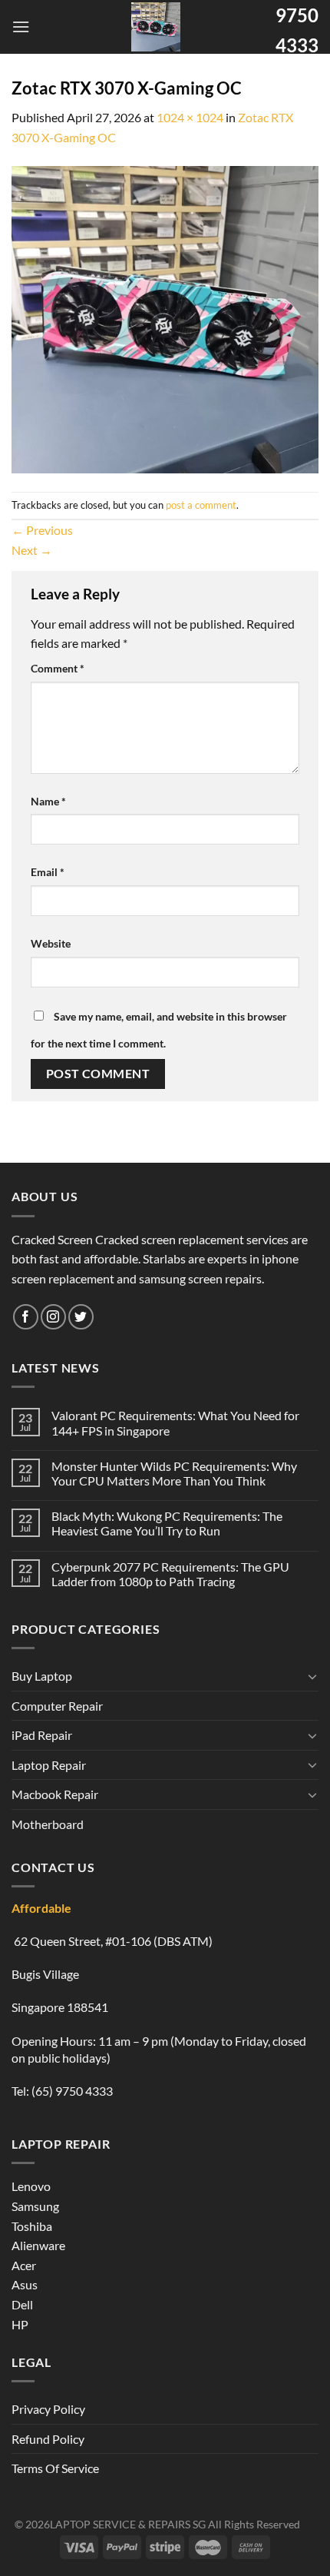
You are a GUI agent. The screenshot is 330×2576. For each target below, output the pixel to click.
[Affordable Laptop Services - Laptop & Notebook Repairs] (156, 27)
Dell (22, 2304)
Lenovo (31, 2186)
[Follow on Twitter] (81, 1317)
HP (20, 2324)
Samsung (35, 2206)
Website (51, 943)
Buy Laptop (42, 1676)
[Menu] (21, 27)
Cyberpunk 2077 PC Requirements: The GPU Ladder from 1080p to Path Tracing (170, 1574)
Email (48, 872)
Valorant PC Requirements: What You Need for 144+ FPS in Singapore (175, 1422)
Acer (24, 2265)
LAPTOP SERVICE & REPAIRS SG (128, 2524)
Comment (58, 668)
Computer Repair (57, 1706)
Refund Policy (48, 2439)
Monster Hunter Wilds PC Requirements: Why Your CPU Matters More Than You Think (174, 1473)
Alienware (38, 2245)
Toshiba (32, 2226)
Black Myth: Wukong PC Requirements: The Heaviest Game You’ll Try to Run (167, 1523)
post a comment (201, 505)
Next (32, 550)
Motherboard (48, 1824)
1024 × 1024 (190, 117)
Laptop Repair (49, 1765)
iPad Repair (42, 1735)
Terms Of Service (55, 2468)
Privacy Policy (48, 2409)
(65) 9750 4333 (72, 2091)
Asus (25, 2284)
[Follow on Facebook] (26, 1317)
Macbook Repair (55, 1794)
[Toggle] (312, 1676)
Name (48, 801)
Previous (42, 530)
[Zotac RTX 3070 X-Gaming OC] (165, 318)
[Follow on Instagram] (53, 1317)
